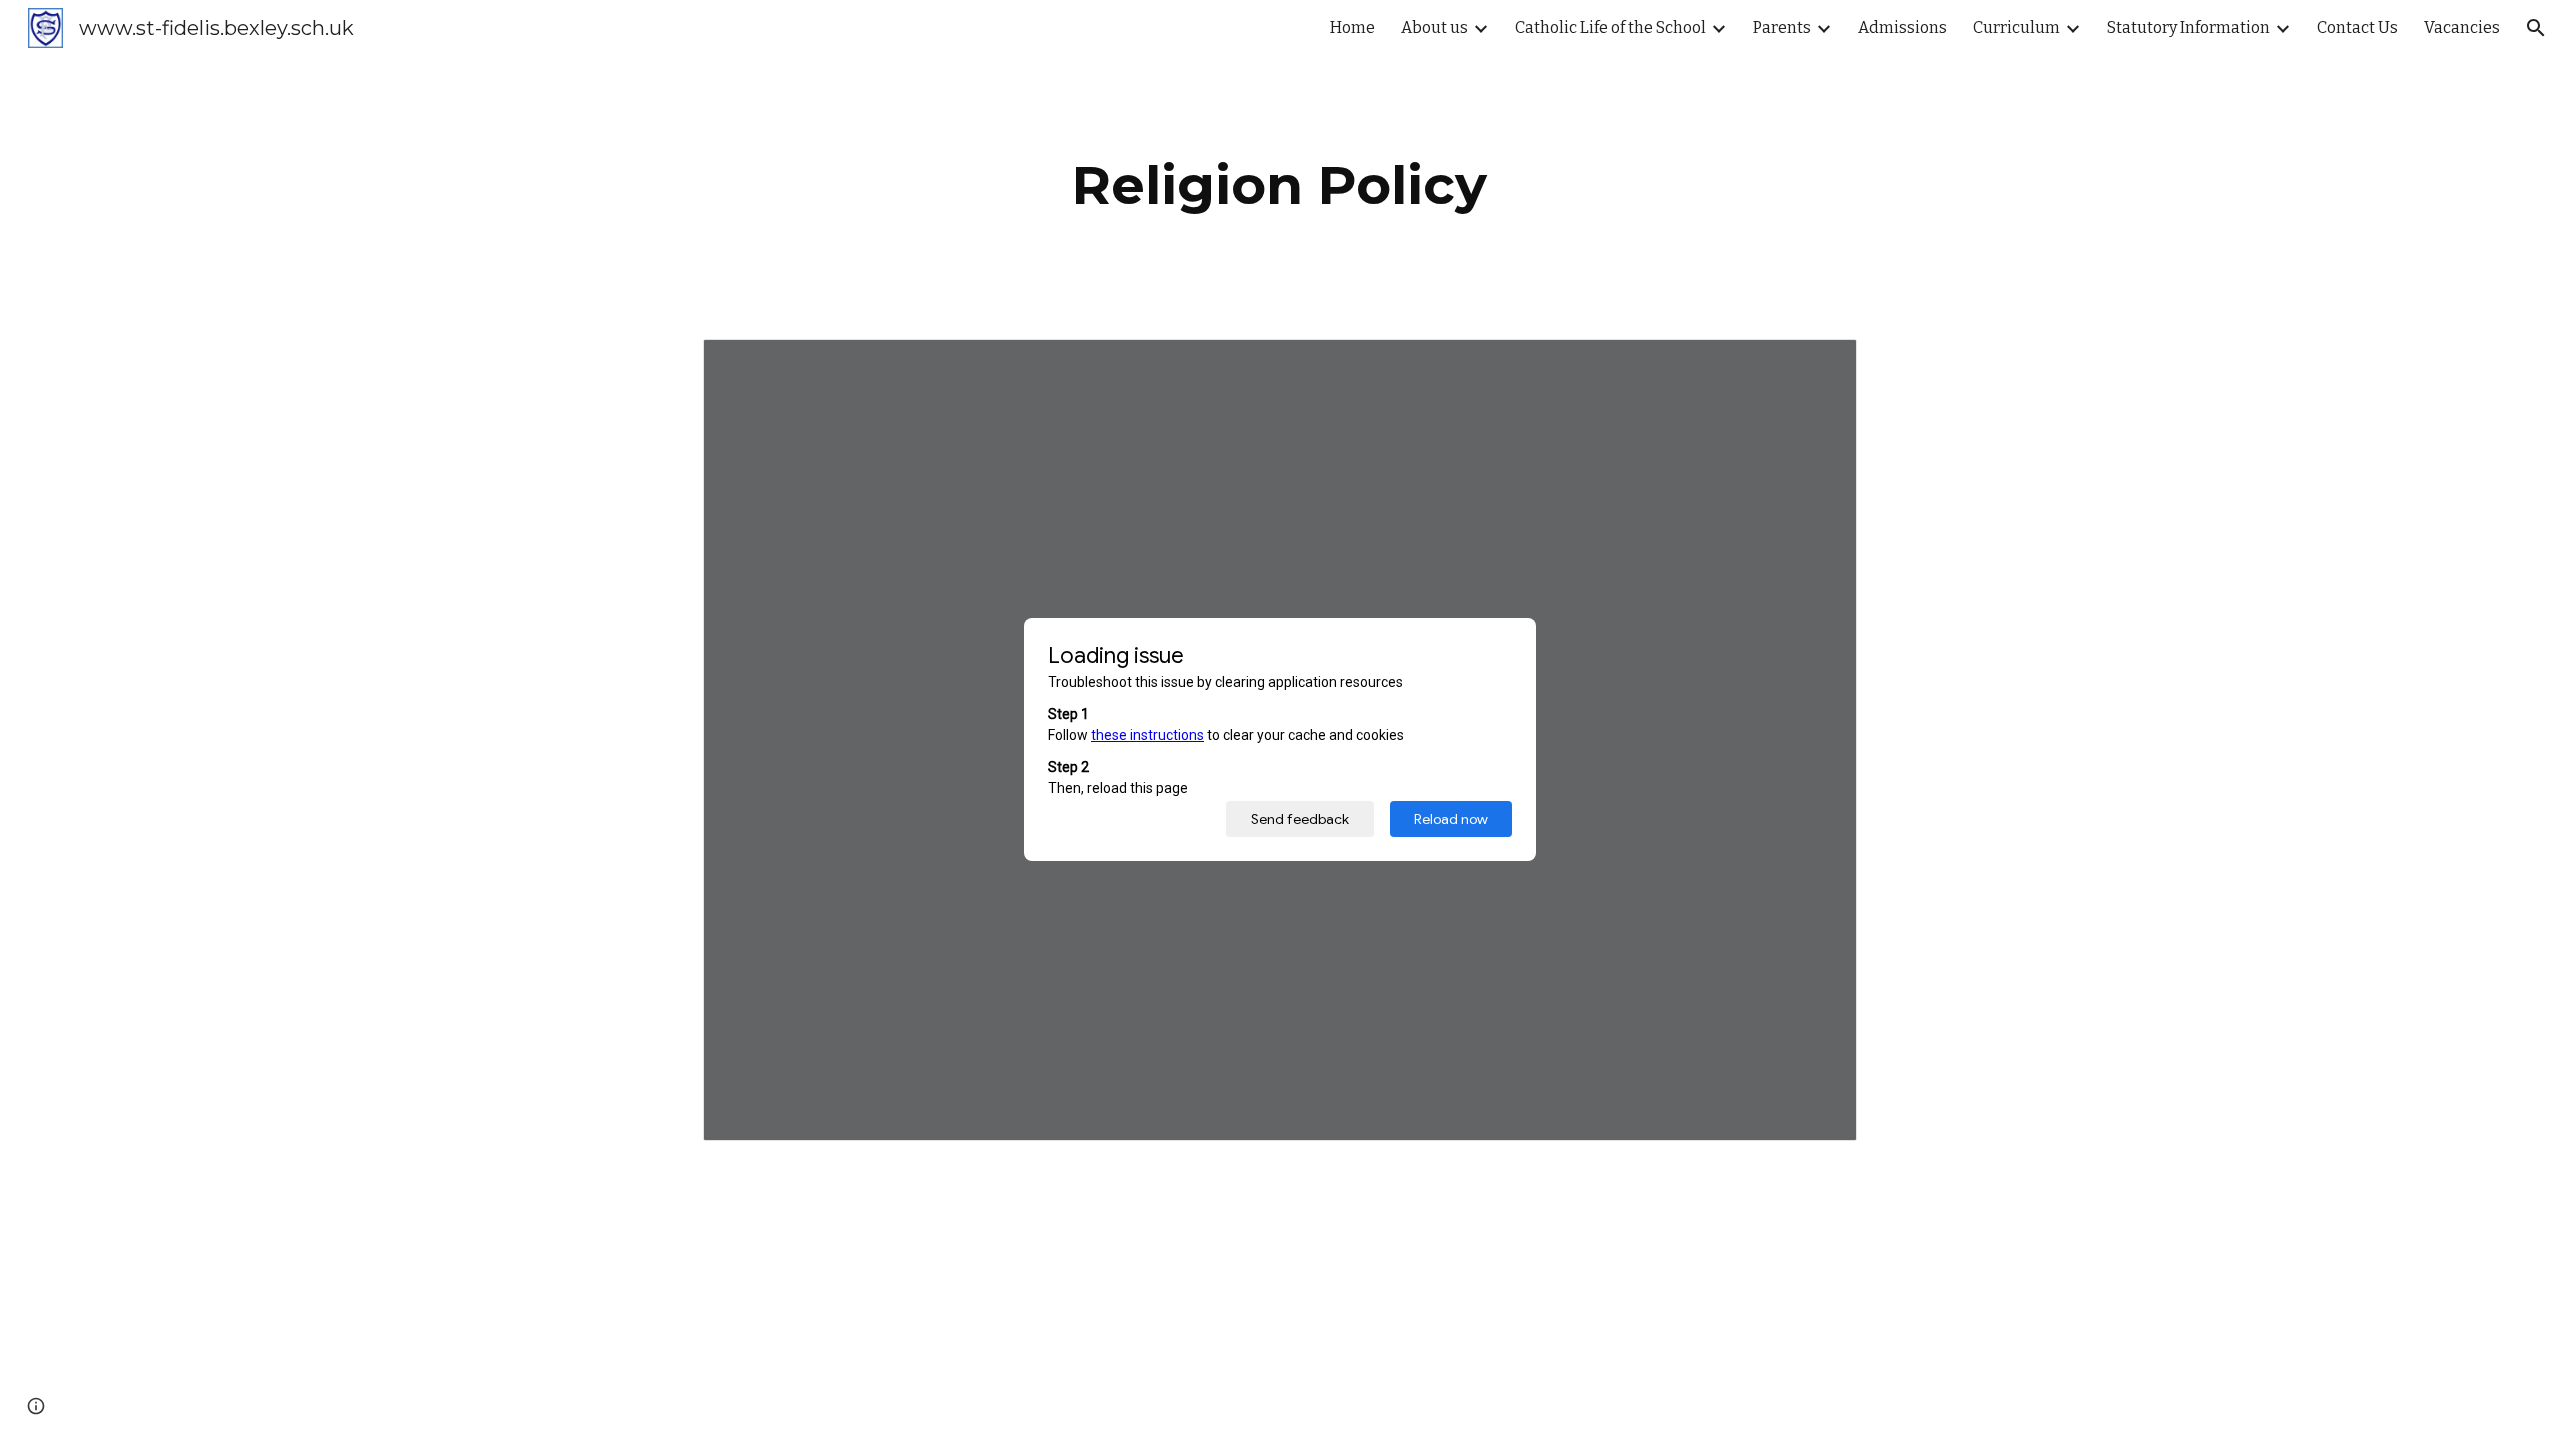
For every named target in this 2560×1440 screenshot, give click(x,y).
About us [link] (1434, 27)
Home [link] (1352, 27)
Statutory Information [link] (2188, 27)
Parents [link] (1782, 27)
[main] (1280, 185)
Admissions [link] (1902, 27)
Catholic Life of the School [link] (1610, 27)
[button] (2536, 28)
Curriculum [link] (2016, 27)
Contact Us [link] (2357, 27)
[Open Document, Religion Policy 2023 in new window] (1819, 365)
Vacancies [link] (2462, 27)
